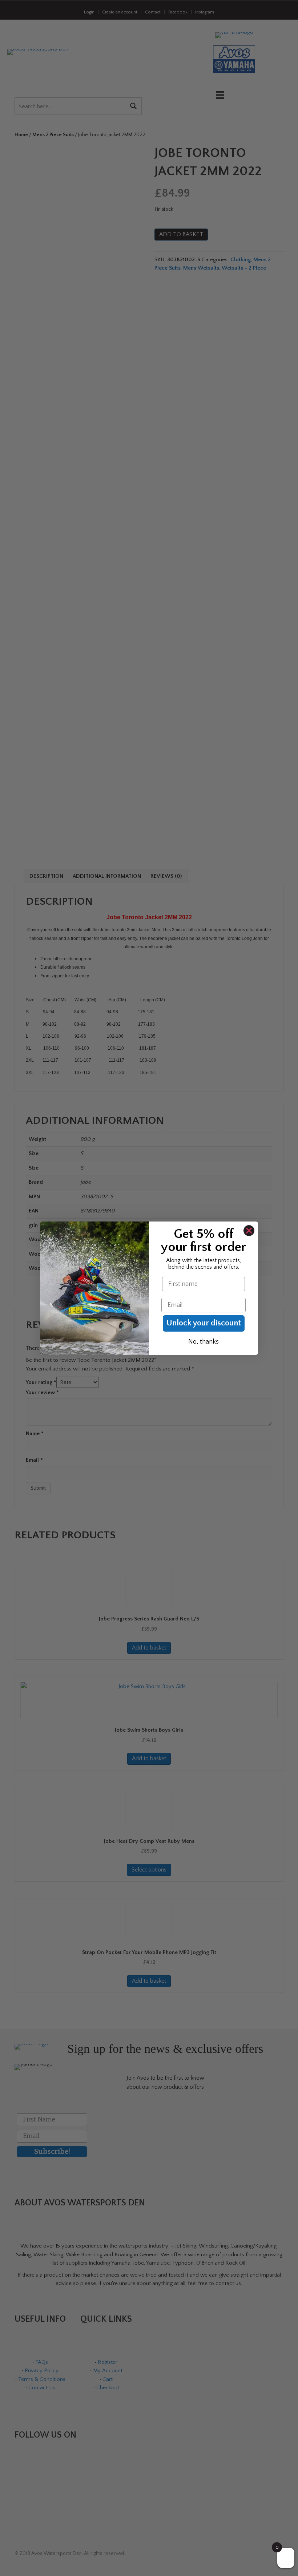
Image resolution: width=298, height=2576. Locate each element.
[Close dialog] (249, 1231)
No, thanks (204, 1342)
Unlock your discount (204, 1323)
